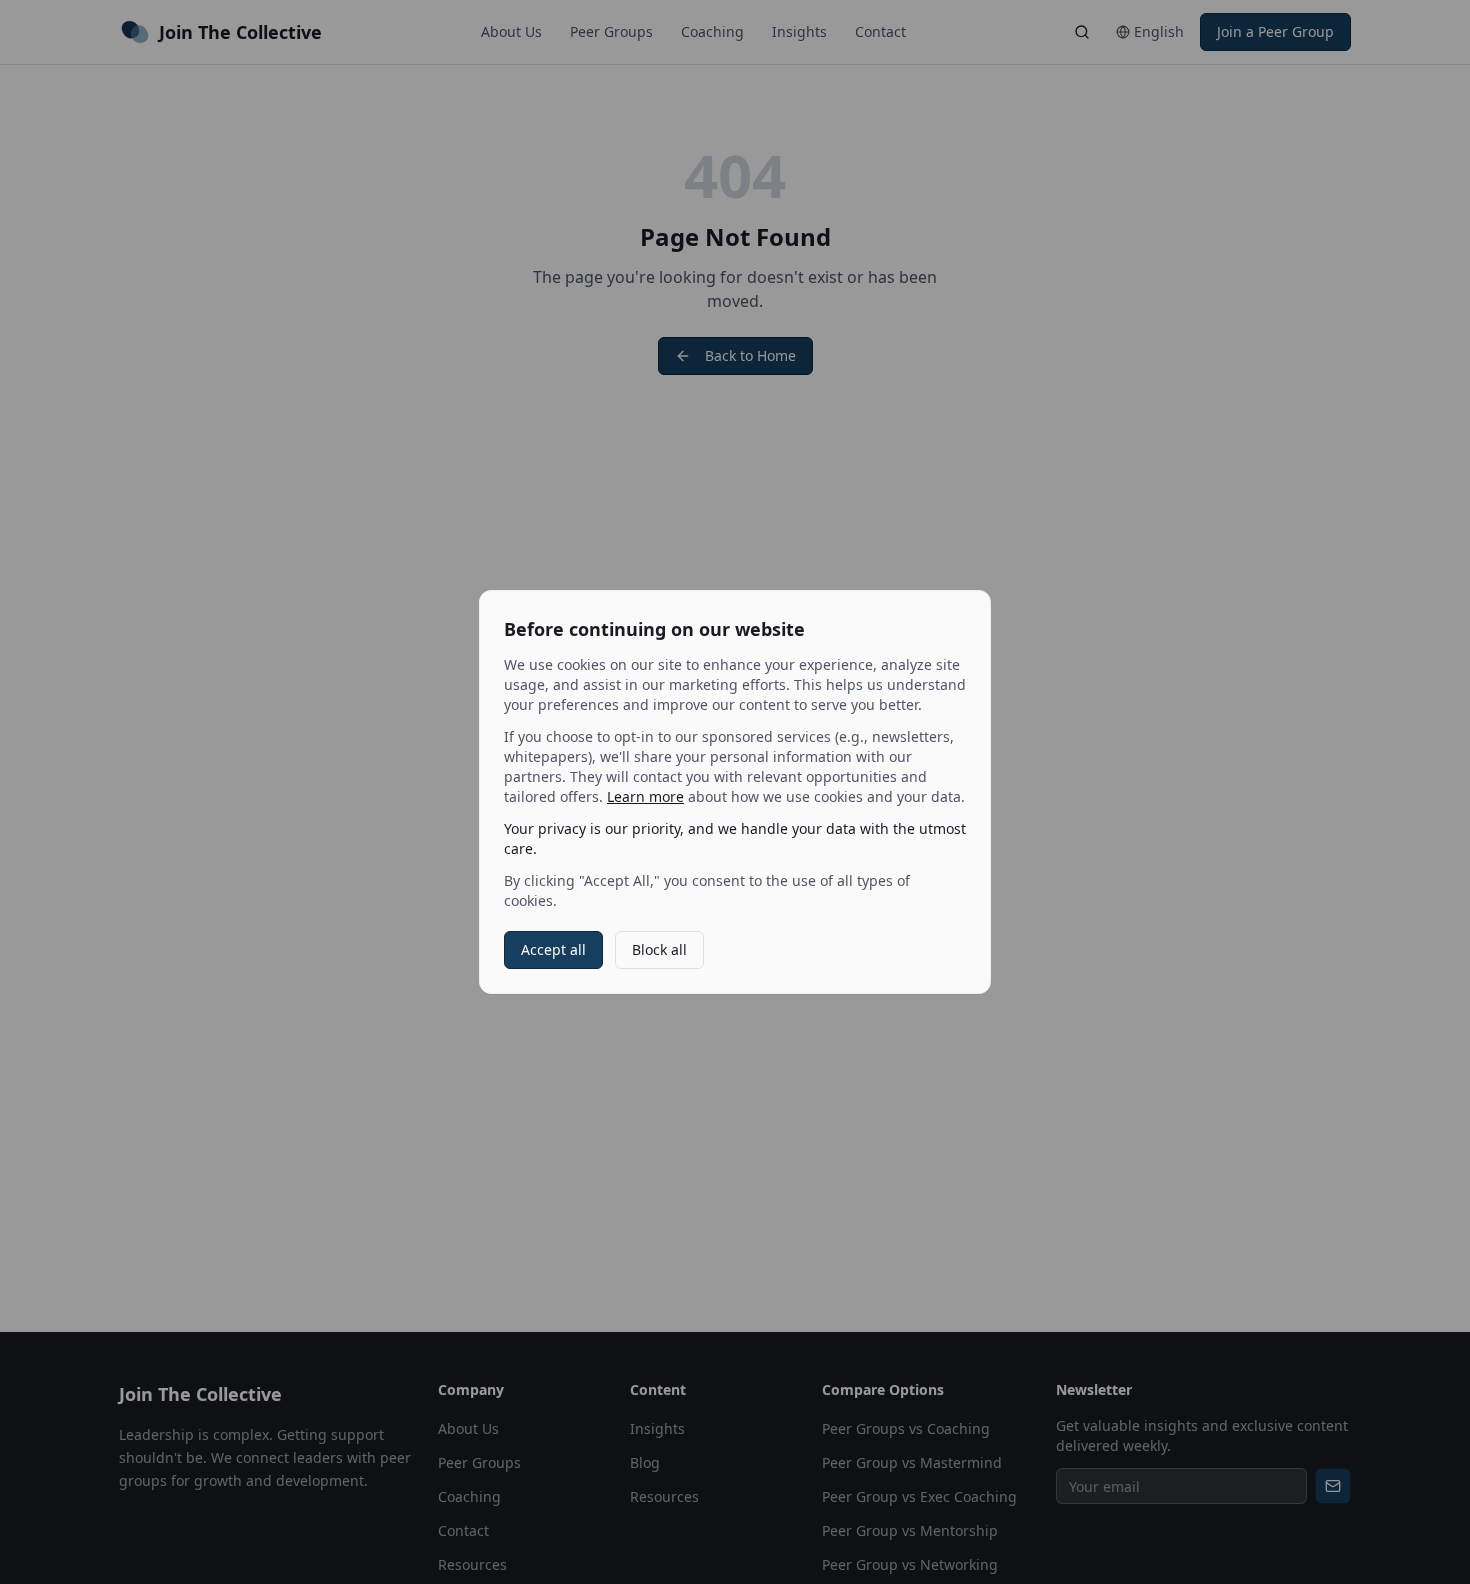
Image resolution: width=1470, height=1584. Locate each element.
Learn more (645, 796)
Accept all (553, 949)
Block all (659, 949)
